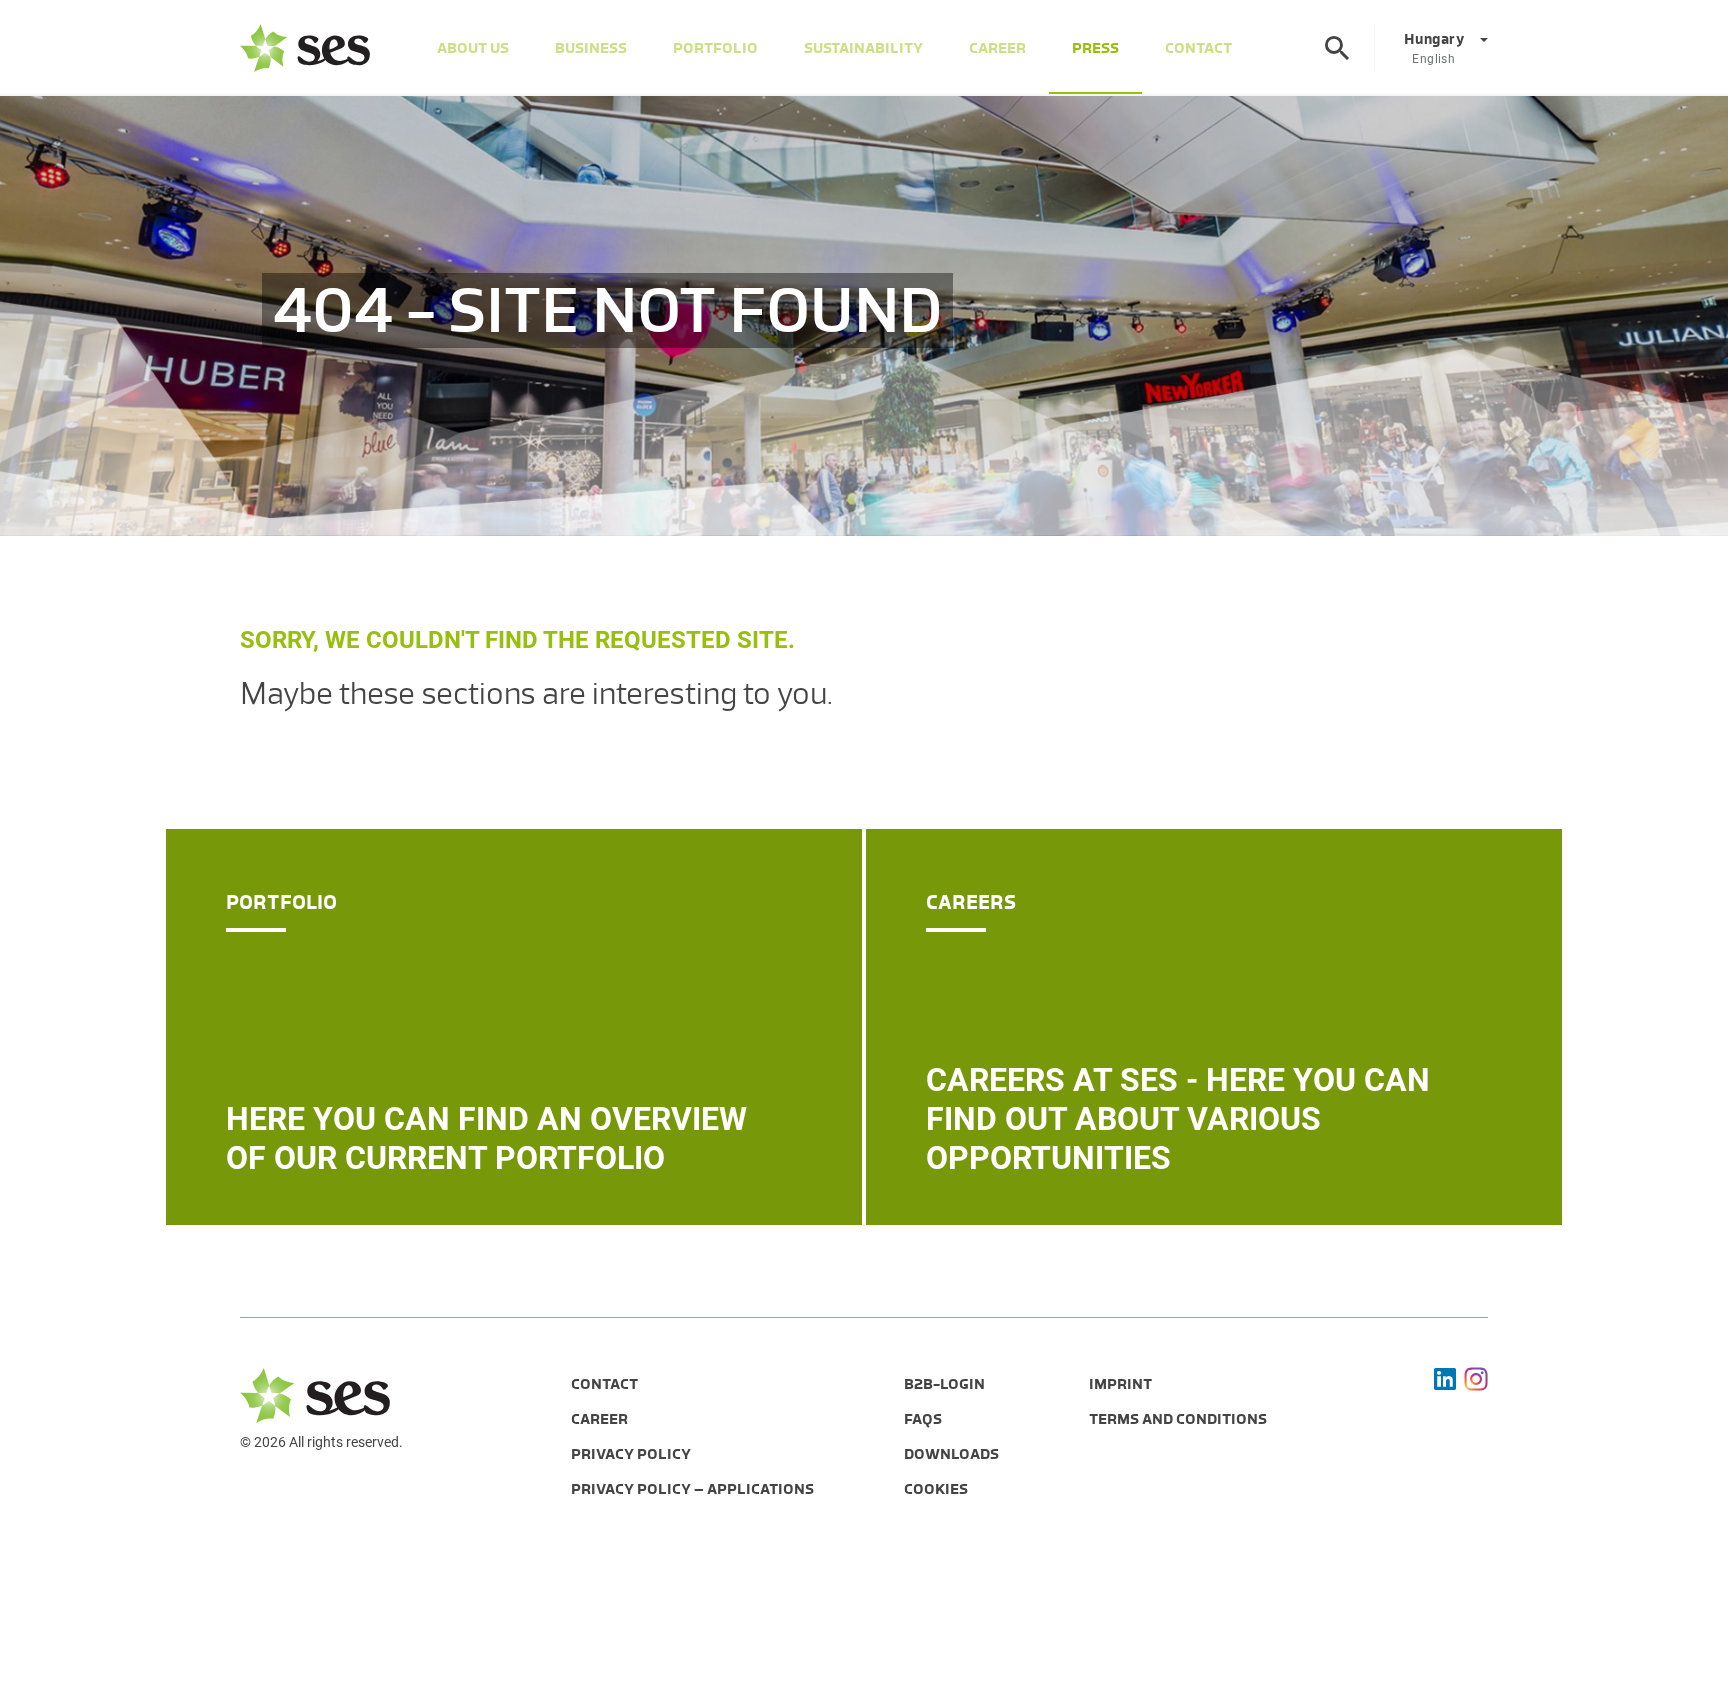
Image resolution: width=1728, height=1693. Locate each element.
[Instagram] (1476, 1379)
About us (473, 48)
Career (997, 48)
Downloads (951, 1454)
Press (1095, 48)
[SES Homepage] (305, 48)
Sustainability (863, 48)
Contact (1198, 48)
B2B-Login (944, 1384)
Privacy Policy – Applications (692, 1489)
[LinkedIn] (1445, 1379)
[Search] (1337, 48)
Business (591, 48)
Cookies (936, 1489)
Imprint (1120, 1384)
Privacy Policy (631, 1454)
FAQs (923, 1419)
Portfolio (715, 48)
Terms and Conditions (1178, 1419)
